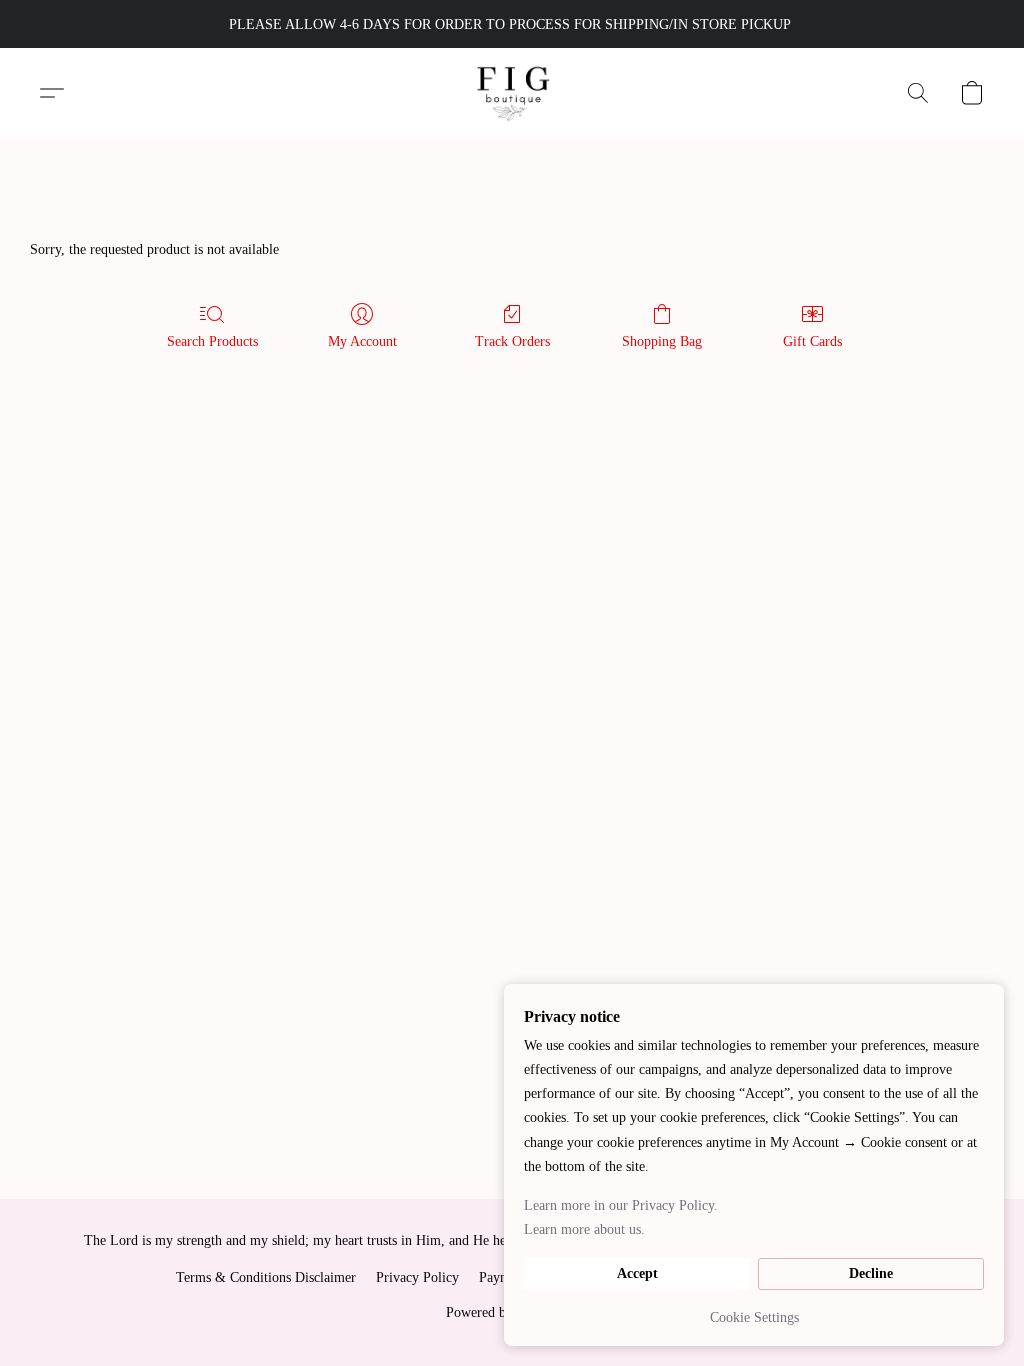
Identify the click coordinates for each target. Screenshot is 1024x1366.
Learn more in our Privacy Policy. (621, 1205)
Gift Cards (812, 341)
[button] (512, 93)
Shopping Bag (662, 341)
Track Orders (512, 341)
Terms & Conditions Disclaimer (266, 1277)
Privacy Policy (417, 1277)
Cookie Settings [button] (754, 1317)
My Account (362, 341)
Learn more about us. (584, 1229)
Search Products (212, 341)
